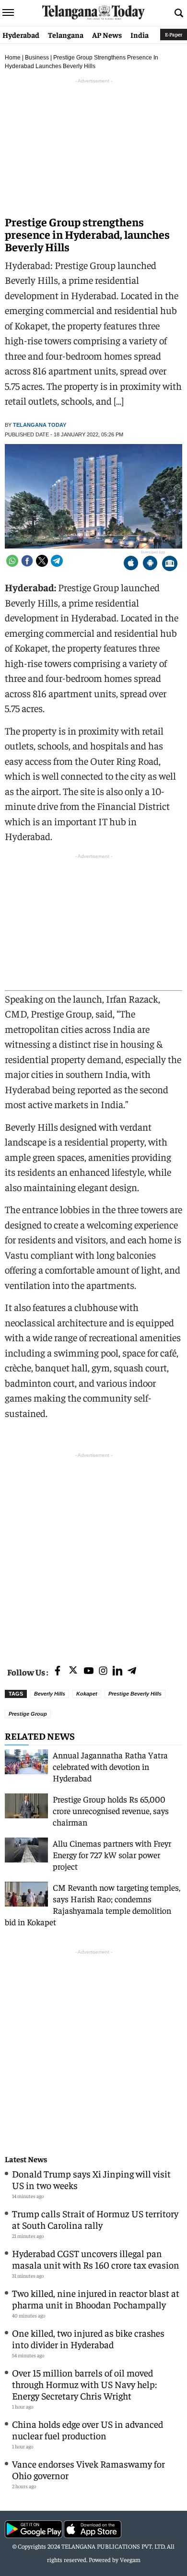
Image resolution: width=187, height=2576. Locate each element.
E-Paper (174, 34)
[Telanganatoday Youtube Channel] (89, 1671)
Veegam (130, 2559)
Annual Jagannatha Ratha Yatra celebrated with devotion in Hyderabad (110, 1766)
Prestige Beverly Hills (135, 1694)
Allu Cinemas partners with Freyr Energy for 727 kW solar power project (112, 1855)
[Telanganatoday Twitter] (73, 1672)
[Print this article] (170, 564)
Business (37, 58)
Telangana (66, 35)
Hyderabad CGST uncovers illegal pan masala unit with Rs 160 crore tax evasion (96, 2259)
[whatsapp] (12, 561)
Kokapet (87, 1694)
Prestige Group (28, 1714)
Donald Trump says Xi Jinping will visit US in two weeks (91, 2179)
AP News (107, 35)
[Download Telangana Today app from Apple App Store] (131, 564)
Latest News (26, 2159)
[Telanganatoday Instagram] (103, 1671)
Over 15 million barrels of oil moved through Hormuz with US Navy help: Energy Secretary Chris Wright (84, 2384)
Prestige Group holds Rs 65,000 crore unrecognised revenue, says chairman (111, 1810)
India (140, 35)
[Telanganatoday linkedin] (117, 1671)
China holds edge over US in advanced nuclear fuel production (88, 2430)
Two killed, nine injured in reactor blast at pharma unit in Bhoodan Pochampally (96, 2299)
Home (13, 58)
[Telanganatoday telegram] (132, 1671)
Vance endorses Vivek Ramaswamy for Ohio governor (88, 2469)
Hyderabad (21, 35)
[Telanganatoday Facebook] (58, 1671)
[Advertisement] (93, 1554)
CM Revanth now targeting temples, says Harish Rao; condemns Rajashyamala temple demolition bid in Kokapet (93, 1904)
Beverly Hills (50, 1694)
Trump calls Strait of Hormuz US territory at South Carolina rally (95, 2219)
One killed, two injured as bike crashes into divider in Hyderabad (88, 2338)
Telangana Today (40, 425)
